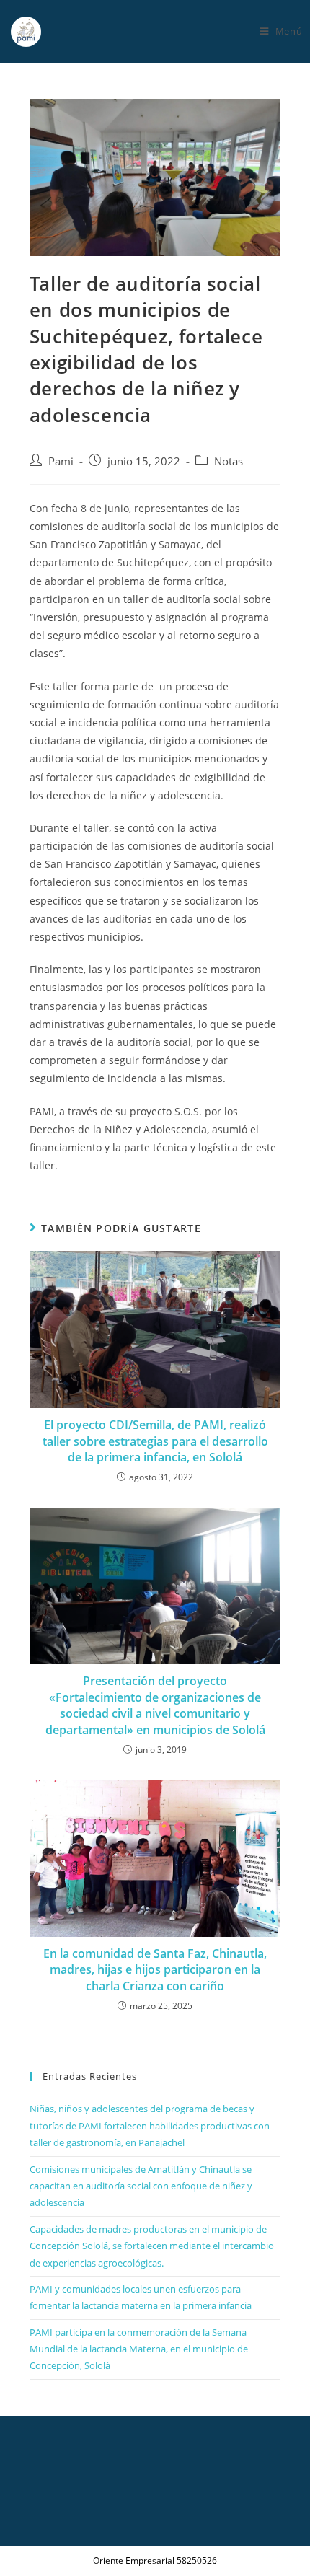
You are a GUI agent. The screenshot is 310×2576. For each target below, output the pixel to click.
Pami (61, 461)
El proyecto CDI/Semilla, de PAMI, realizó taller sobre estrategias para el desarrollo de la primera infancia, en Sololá (155, 1441)
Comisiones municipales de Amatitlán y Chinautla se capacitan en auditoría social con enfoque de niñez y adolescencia (141, 2186)
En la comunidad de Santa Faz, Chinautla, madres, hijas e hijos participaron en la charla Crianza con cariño (155, 1970)
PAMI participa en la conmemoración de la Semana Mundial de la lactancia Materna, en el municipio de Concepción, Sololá (139, 2349)
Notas (229, 461)
